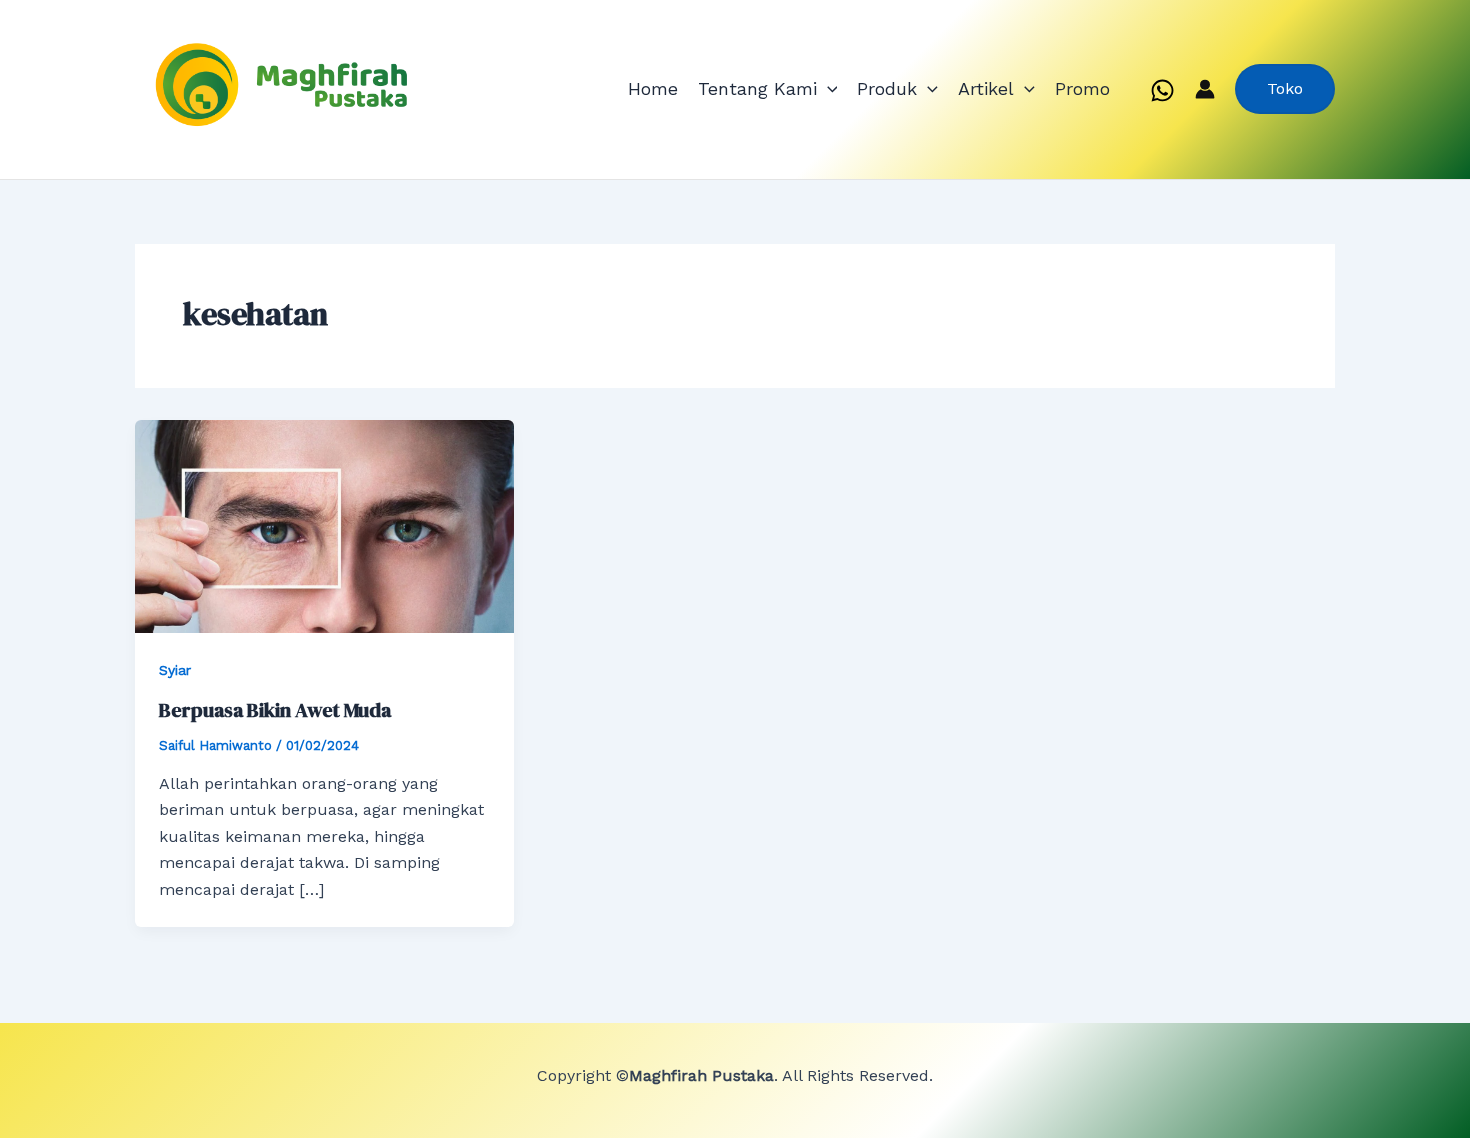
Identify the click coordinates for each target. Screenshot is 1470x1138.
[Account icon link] (1205, 89)
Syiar (175, 670)
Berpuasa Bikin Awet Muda (275, 710)
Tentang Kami (757, 88)
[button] (827, 89)
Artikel (986, 88)
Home (653, 88)
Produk (887, 88)
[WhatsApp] (1162, 90)
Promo (1082, 88)
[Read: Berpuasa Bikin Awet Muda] (324, 525)
